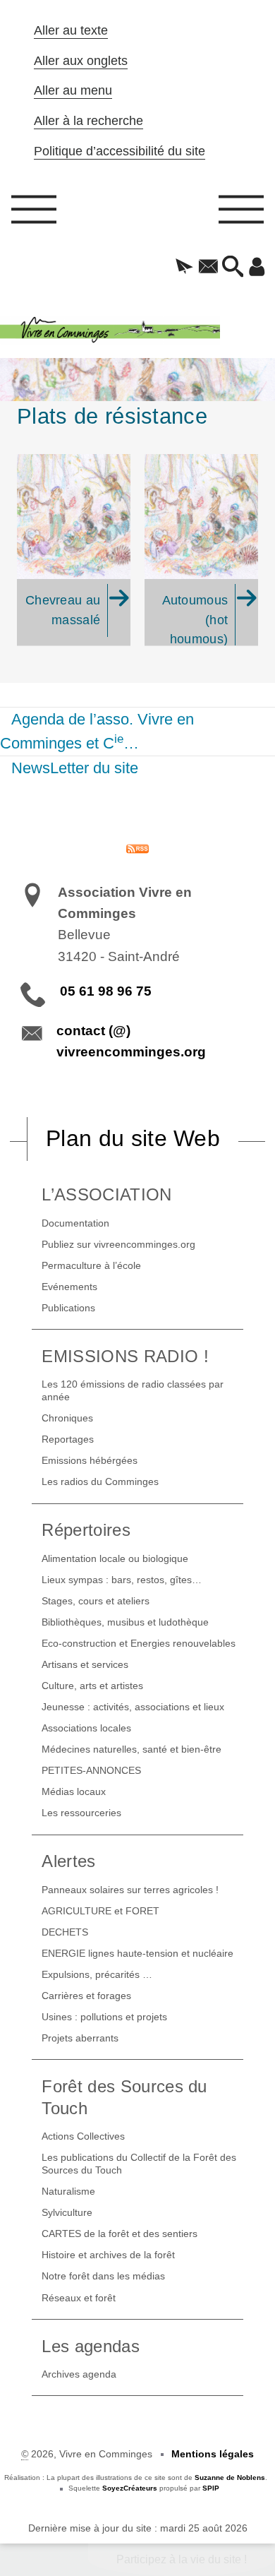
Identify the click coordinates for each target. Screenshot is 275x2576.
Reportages (68, 1439)
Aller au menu (73, 90)
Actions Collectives (83, 2136)
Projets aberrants (80, 2038)
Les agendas (91, 2346)
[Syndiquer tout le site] (137, 848)
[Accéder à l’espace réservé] (257, 268)
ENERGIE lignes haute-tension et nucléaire (137, 1953)
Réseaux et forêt (79, 2298)
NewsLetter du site (75, 768)
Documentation (75, 1223)
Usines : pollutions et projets (104, 2017)
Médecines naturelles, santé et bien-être (132, 1749)
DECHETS (65, 1932)
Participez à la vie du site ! (182, 2559)
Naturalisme (68, 2191)
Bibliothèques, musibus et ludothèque (125, 1622)
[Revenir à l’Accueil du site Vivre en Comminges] (137, 330)
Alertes (68, 1861)
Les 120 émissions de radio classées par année (133, 1390)
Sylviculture (67, 2212)
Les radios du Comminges (100, 1481)
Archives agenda (79, 2374)
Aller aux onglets (81, 61)
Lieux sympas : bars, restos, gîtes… (122, 1580)
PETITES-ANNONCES (91, 1770)
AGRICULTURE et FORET (100, 1911)
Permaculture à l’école (91, 1265)
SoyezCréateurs (130, 2488)
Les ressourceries (81, 1813)
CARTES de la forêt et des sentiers (120, 2234)
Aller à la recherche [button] (88, 121)
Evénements (69, 1287)
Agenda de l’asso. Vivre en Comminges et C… (97, 731)
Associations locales (86, 1728)
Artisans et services (85, 1664)
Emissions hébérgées (90, 1460)
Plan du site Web (133, 1138)
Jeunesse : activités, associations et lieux (133, 1707)
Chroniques (67, 1418)
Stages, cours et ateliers (96, 1601)
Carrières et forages (86, 1996)
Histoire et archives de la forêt (108, 2255)
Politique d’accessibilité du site (120, 151)
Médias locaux (74, 1791)
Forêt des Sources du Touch (124, 2097)
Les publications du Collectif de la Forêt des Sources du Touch (139, 2164)
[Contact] (208, 268)
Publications (68, 1308)
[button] (184, 268)
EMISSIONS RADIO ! (125, 1356)
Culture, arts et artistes (92, 1686)
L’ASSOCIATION (106, 1194)
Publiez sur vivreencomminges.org (118, 1244)
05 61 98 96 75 (106, 991)
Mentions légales (213, 2454)
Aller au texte (71, 30)
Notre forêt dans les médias (103, 2276)
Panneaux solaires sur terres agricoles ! (130, 1890)
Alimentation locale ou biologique (115, 1558)
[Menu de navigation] (34, 214)
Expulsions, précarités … (97, 1974)
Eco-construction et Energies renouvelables (139, 1643)
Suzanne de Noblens (230, 2477)
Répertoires (86, 1530)
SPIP (211, 2488)
